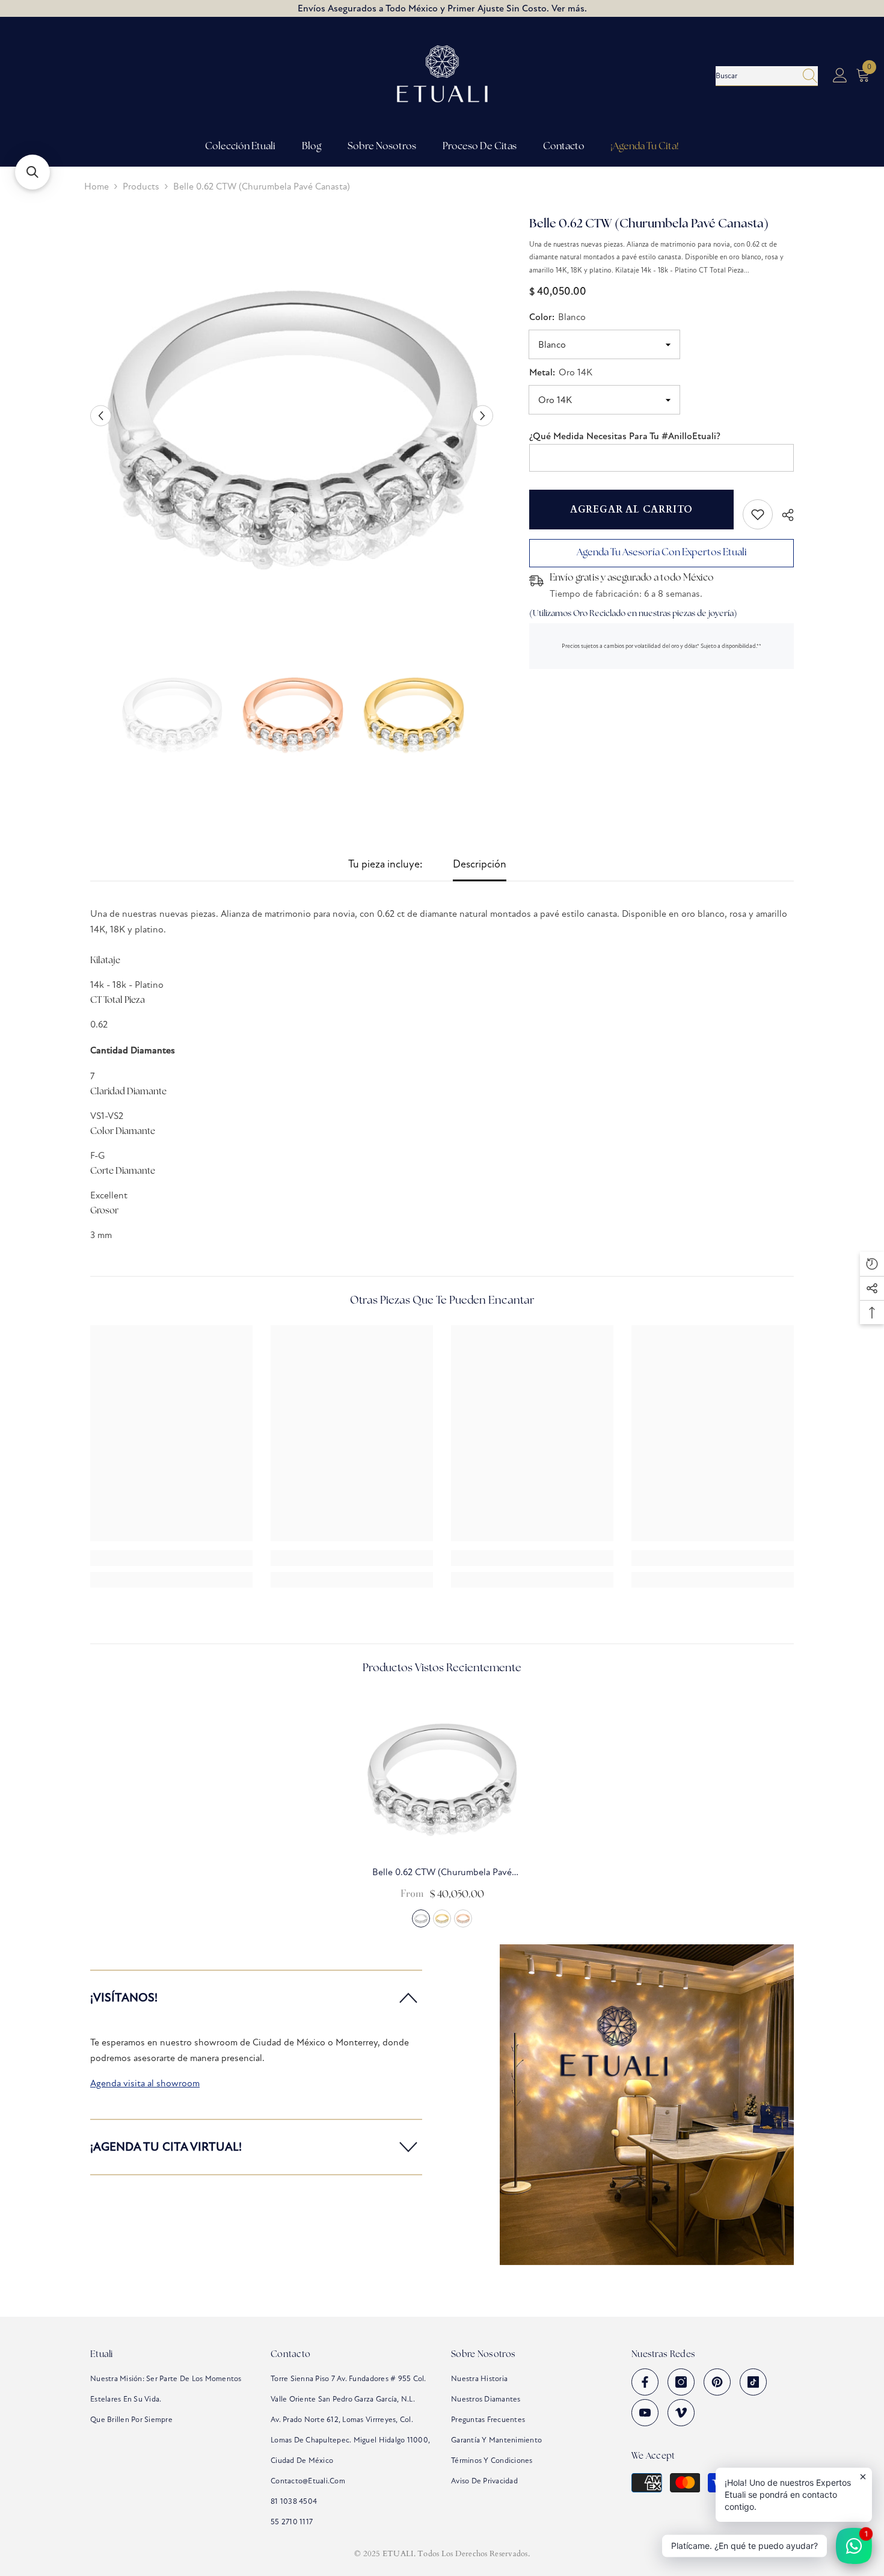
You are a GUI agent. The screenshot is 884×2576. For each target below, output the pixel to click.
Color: (557, 317)
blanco (421, 1918)
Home (97, 186)
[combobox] (755, 76)
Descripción (480, 864)
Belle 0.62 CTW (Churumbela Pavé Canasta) (442, 1873)
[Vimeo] (681, 2413)
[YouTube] (645, 2413)
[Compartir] (783, 515)
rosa (463, 1918)
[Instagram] (681, 2382)
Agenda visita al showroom (145, 2083)
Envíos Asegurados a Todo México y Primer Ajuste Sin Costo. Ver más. (442, 8)
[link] (758, 514)
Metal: (561, 372)
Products (141, 186)
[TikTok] (753, 2382)
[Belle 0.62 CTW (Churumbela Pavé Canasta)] (442, 1774)
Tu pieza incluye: (385, 864)
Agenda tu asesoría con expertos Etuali (662, 551)
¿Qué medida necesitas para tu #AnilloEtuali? (625, 436)
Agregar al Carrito (631, 510)
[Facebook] (645, 2382)
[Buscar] (767, 76)
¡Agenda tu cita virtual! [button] (166, 2147)
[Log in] (840, 76)
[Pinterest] (717, 2382)
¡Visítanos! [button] (124, 1998)
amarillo (442, 1918)
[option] (292, 416)
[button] (101, 416)
